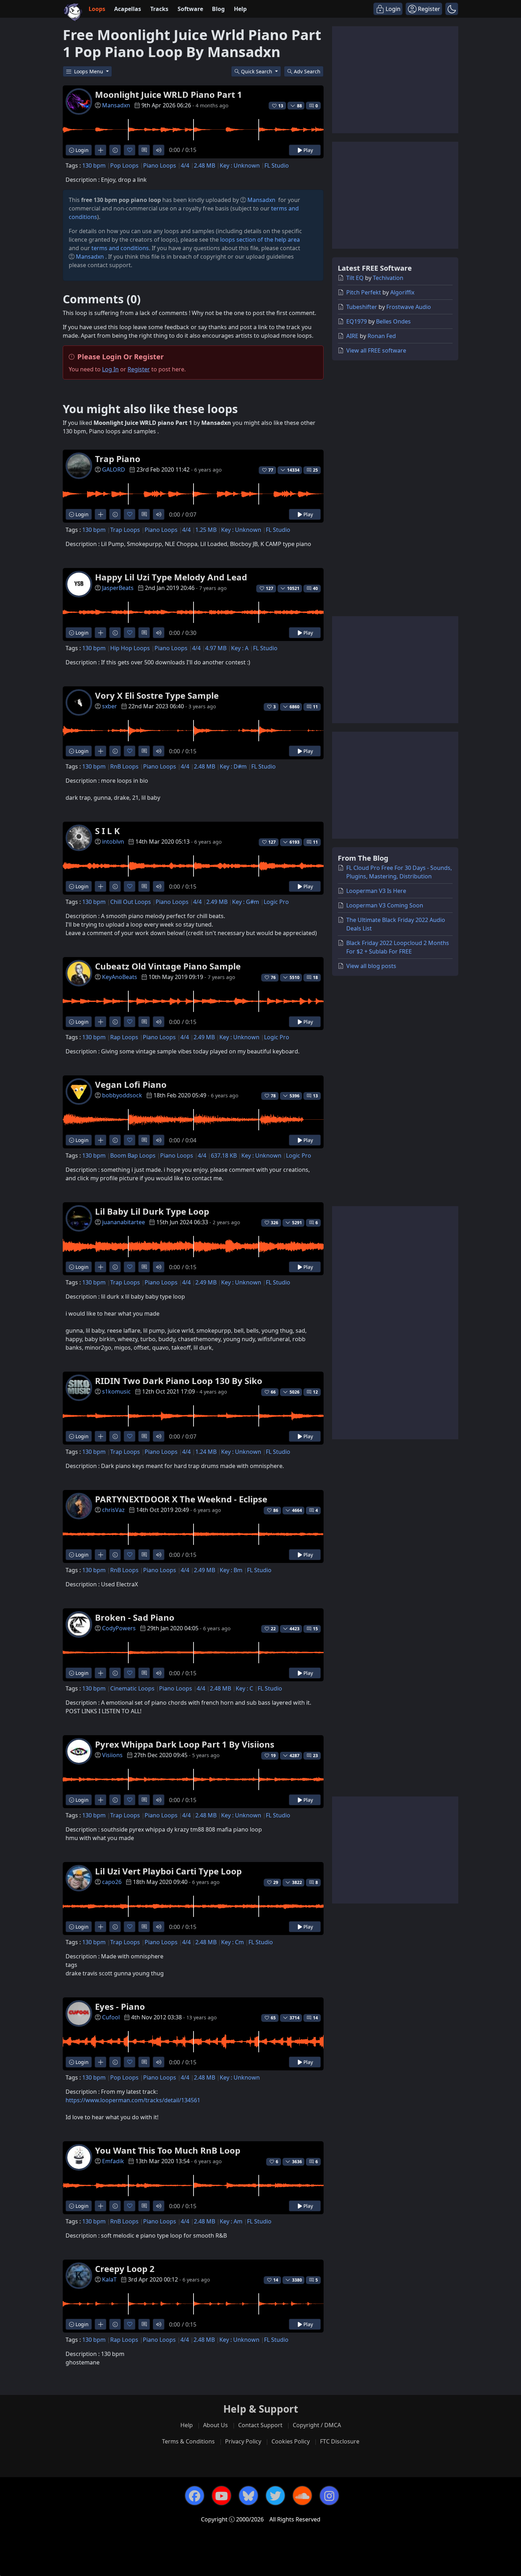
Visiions (112, 1755)
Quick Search (257, 71)
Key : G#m (246, 902)
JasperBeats (118, 588)
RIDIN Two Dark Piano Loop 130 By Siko (179, 1381)
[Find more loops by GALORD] (100, 514)
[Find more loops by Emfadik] (100, 2206)
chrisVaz (113, 1510)
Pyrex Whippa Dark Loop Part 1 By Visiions (185, 1744)
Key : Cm (233, 1942)
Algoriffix (402, 292)
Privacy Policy (243, 2441)
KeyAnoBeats (120, 977)
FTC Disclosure (340, 2441)
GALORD (114, 469)
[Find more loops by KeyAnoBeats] (100, 1022)
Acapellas (128, 9)
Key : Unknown (240, 165)
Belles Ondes (393, 321)
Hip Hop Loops (130, 648)
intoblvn (113, 842)
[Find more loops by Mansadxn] (100, 150)
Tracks (159, 9)
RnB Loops (124, 766)
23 (315, 1756)
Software (190, 9)
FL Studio (277, 165)
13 (315, 1096)
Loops (97, 9)
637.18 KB (224, 1155)
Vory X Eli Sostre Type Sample (157, 695)
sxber (110, 706)
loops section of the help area (260, 240)
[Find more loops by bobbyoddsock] (100, 1140)
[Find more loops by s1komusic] (100, 1436)
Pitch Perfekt (364, 292)
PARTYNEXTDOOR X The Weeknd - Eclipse (181, 1499)
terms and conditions (120, 248)
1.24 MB (206, 1452)
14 (315, 2018)
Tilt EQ (355, 278)
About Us (215, 2425)
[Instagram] (329, 2496)
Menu (89, 71)
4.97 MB (216, 648)
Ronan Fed (382, 336)
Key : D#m (233, 766)
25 (315, 470)
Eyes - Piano (120, 2006)
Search (307, 71)
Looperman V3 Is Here (376, 891)
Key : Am (231, 2221)
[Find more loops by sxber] (100, 751)
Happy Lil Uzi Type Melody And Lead (171, 577)
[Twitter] (275, 2496)
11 (315, 707)
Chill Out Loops (131, 902)
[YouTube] (222, 2496)
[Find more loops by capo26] (100, 1927)
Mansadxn (116, 105)
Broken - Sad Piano (135, 1617)
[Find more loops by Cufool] (100, 2062)
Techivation (388, 278)
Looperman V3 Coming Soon (385, 905)
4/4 (185, 165)
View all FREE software (376, 350)
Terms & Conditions (188, 2441)
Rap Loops (124, 1037)
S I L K (107, 831)
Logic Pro (276, 902)
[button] (452, 9)
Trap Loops (125, 530)
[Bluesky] (248, 2496)
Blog (218, 9)
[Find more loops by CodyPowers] (100, 1673)
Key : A (240, 648)
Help (240, 9)
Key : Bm (231, 1570)
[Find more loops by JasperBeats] (100, 633)
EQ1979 (357, 321)
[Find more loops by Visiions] (100, 1800)
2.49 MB (217, 902)
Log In (110, 369)
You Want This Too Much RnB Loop (168, 2150)
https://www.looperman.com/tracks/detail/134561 (133, 2100)
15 (315, 1629)
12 (315, 1392)
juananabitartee (124, 1222)
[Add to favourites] (130, 150)
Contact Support (260, 2425)
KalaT (109, 2279)
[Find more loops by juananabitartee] (100, 1267)
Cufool (111, 2017)
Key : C (244, 1688)
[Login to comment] (144, 150)
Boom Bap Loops (133, 1155)
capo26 (112, 1882)
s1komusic (116, 1391)
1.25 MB (206, 530)
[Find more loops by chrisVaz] (100, 1555)
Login (81, 150)
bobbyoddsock (122, 1095)
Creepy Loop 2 (125, 2269)
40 (315, 588)
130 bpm (94, 165)
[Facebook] (195, 2496)
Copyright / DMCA (317, 2425)
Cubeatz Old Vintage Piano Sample (168, 966)
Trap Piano (118, 459)
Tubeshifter (362, 307)
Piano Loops (160, 165)
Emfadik (113, 2161)
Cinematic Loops (132, 1688)
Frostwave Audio (409, 307)
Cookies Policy (291, 2441)
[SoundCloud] (302, 2496)
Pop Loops (124, 165)
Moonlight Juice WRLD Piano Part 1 (169, 94)
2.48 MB (205, 165)
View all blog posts (371, 966)
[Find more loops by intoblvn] (100, 886)
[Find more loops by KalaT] (100, 2324)
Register (139, 369)
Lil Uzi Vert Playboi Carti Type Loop (168, 1871)
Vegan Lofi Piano (131, 1084)
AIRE (352, 336)
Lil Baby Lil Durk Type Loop (152, 1211)
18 (315, 977)
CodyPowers (119, 1628)
